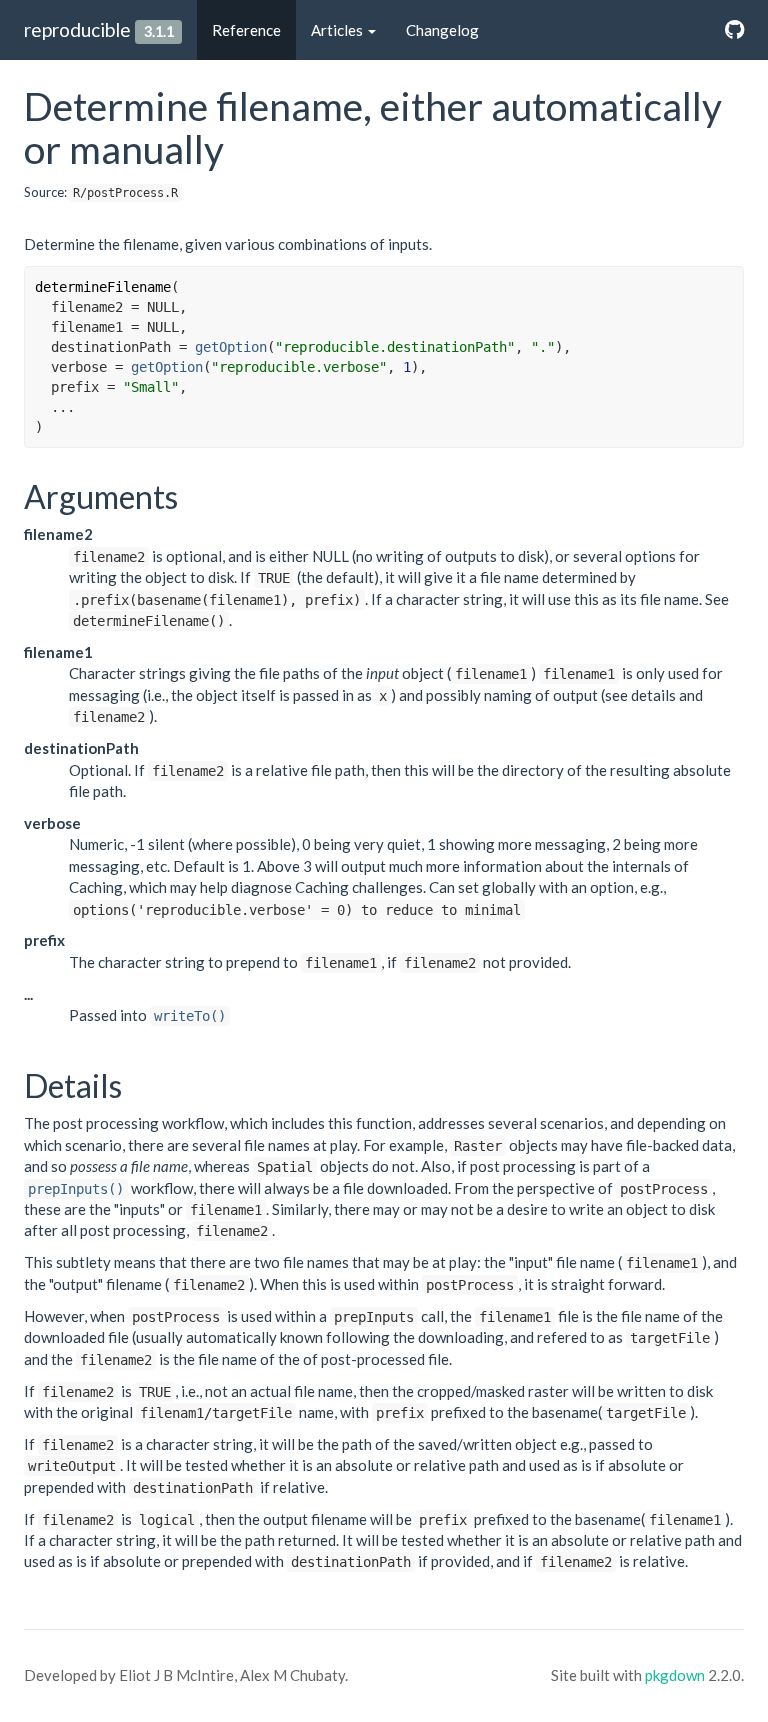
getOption (231, 347)
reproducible (77, 29)
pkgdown (675, 1675)
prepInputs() (76, 1189)
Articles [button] (338, 30)
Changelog (442, 30)
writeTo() (190, 1016)
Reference (246, 30)
